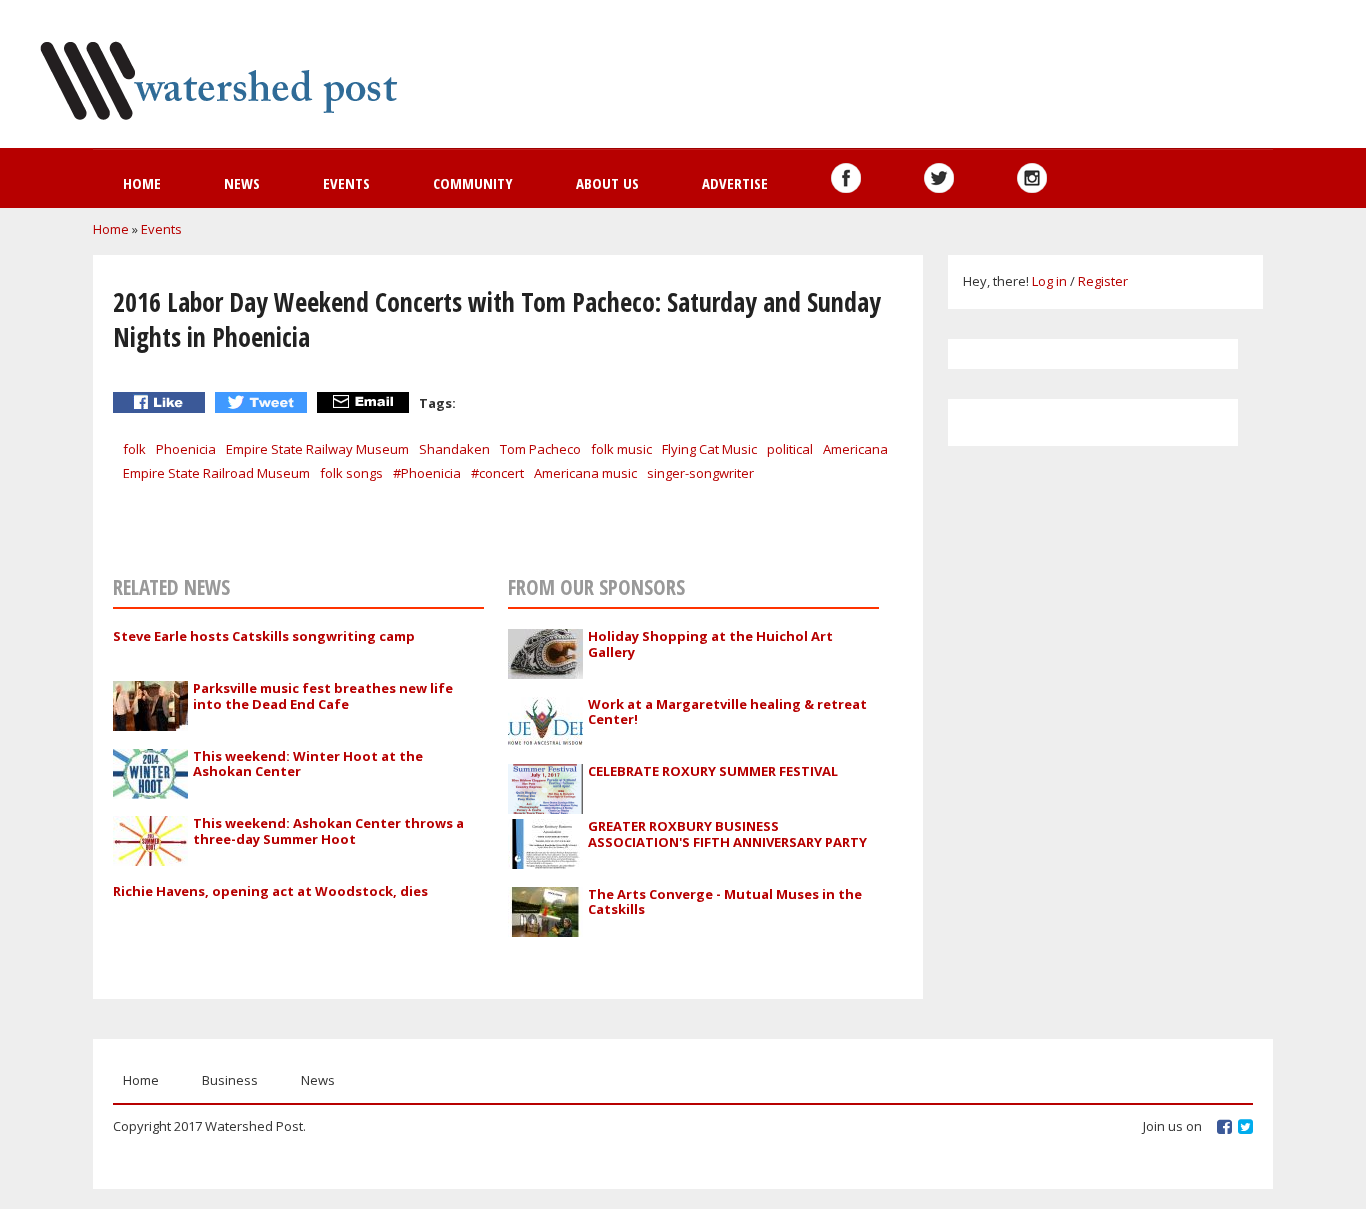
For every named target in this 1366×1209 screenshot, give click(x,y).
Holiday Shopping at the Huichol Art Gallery (710, 644)
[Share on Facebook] (161, 402)
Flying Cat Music (709, 449)
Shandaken (454, 449)
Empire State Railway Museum (317, 449)
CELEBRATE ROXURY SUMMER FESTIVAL (713, 771)
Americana (855, 449)
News (242, 183)
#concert (497, 473)
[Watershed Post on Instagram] (1032, 178)
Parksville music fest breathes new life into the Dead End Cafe (323, 696)
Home (142, 183)
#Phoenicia (427, 473)
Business (230, 1080)
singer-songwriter (700, 473)
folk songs (351, 473)
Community (473, 183)
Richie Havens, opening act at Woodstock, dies (270, 891)
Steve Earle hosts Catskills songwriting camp (264, 636)
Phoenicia (186, 449)
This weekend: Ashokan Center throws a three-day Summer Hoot (328, 831)
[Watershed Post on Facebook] (846, 178)
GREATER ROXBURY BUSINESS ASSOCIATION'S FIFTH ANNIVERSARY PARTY (727, 834)
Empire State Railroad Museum (216, 473)
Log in (1049, 281)
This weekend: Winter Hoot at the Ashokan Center (308, 764)
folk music (621, 449)
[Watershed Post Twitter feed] (939, 178)
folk (134, 449)
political (790, 449)
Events (346, 183)
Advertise (735, 183)
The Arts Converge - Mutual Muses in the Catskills (725, 902)
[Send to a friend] (365, 402)
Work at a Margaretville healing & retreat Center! (727, 712)
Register (1103, 281)
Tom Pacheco (540, 449)
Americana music (585, 473)
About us (607, 183)
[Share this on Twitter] (263, 402)
